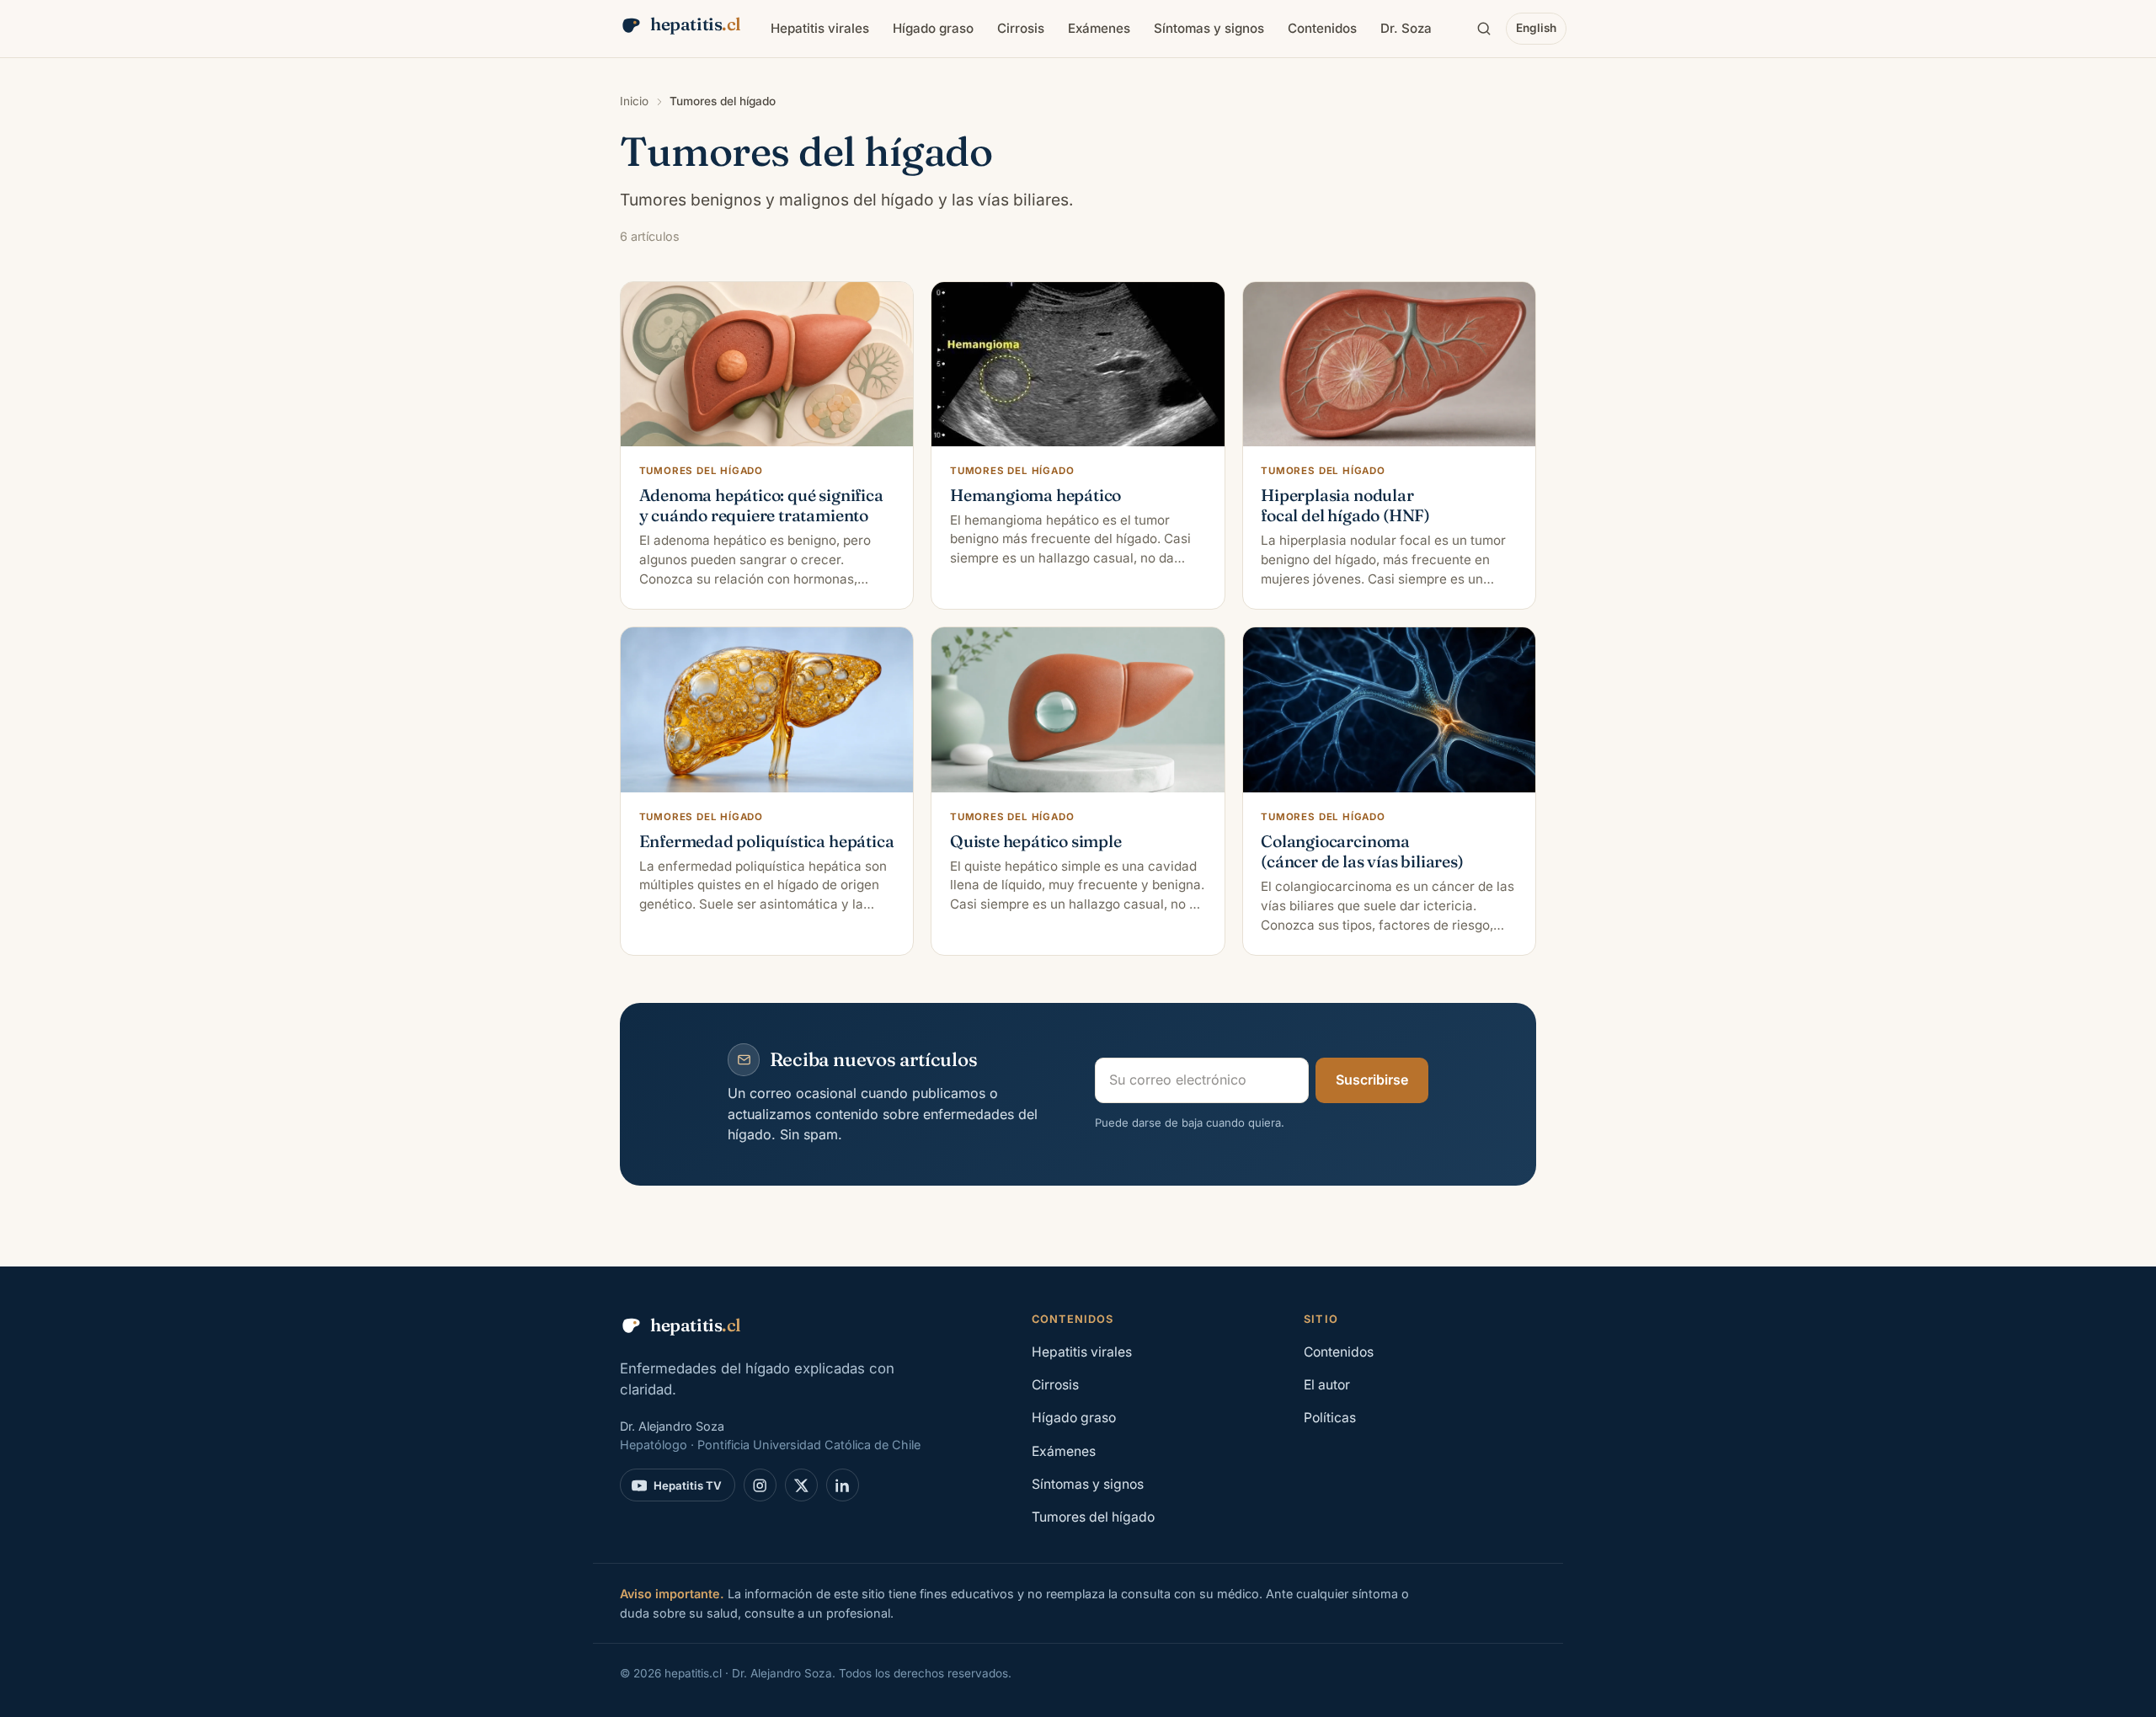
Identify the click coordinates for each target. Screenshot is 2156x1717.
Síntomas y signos (1209, 28)
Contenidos (1322, 28)
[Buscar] (1484, 29)
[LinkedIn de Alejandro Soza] (843, 1485)
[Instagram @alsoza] (760, 1485)
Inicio (634, 101)
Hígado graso (933, 28)
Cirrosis (1021, 28)
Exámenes (1099, 28)
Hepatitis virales (820, 28)
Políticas (1330, 1418)
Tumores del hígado (1093, 1517)
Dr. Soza (1406, 28)
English (1536, 28)
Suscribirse (1372, 1080)
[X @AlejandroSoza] (801, 1485)
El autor (1327, 1385)
